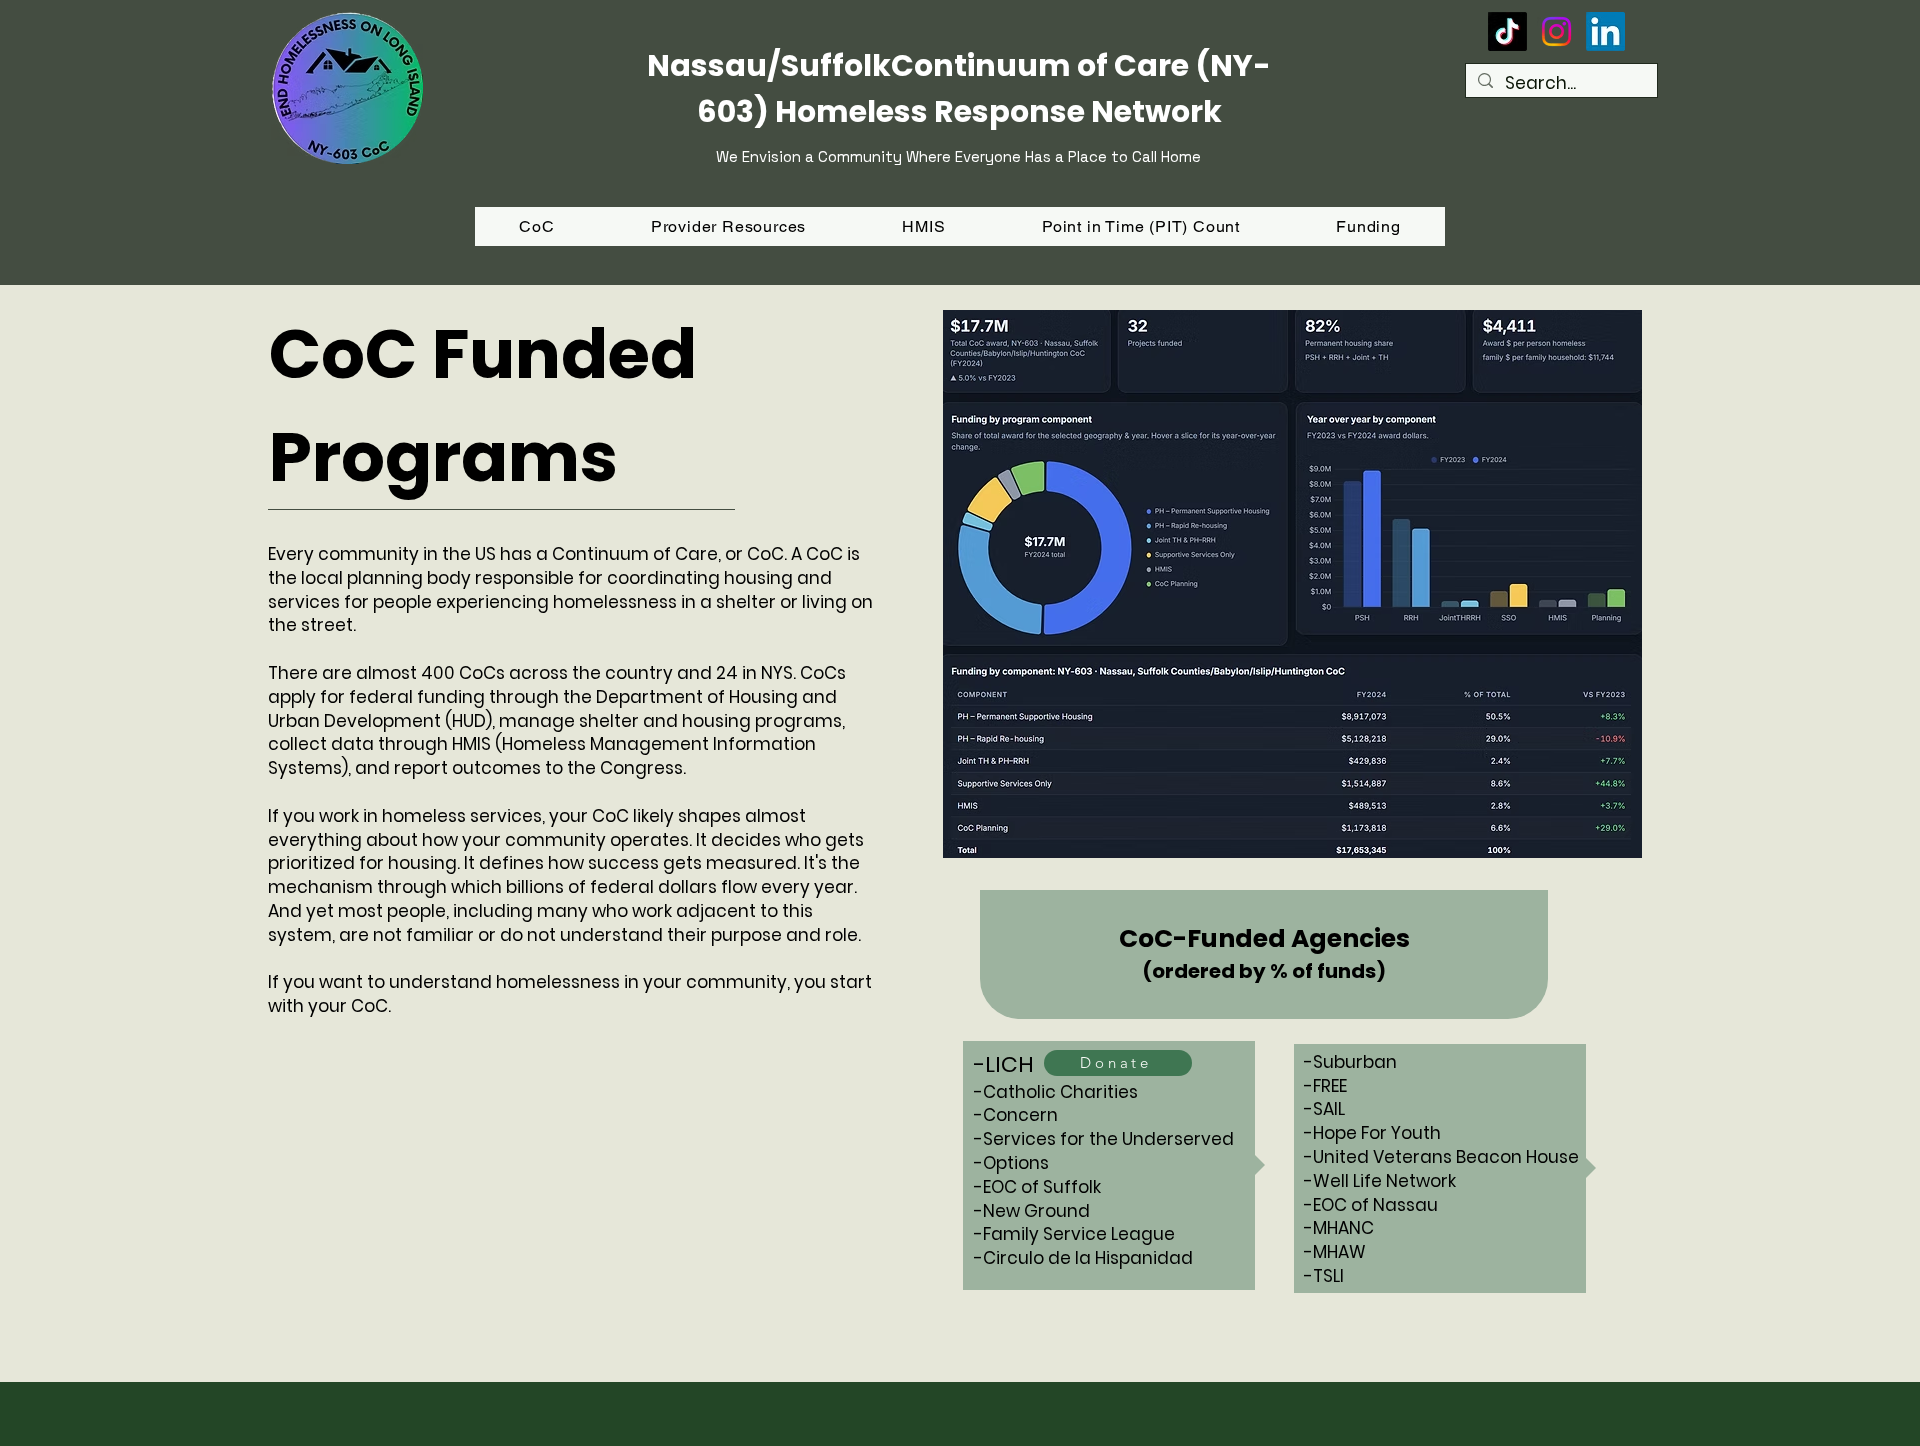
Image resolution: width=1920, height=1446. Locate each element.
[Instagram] (1556, 31)
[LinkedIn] (1605, 31)
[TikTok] (1507, 31)
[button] (1368, 226)
